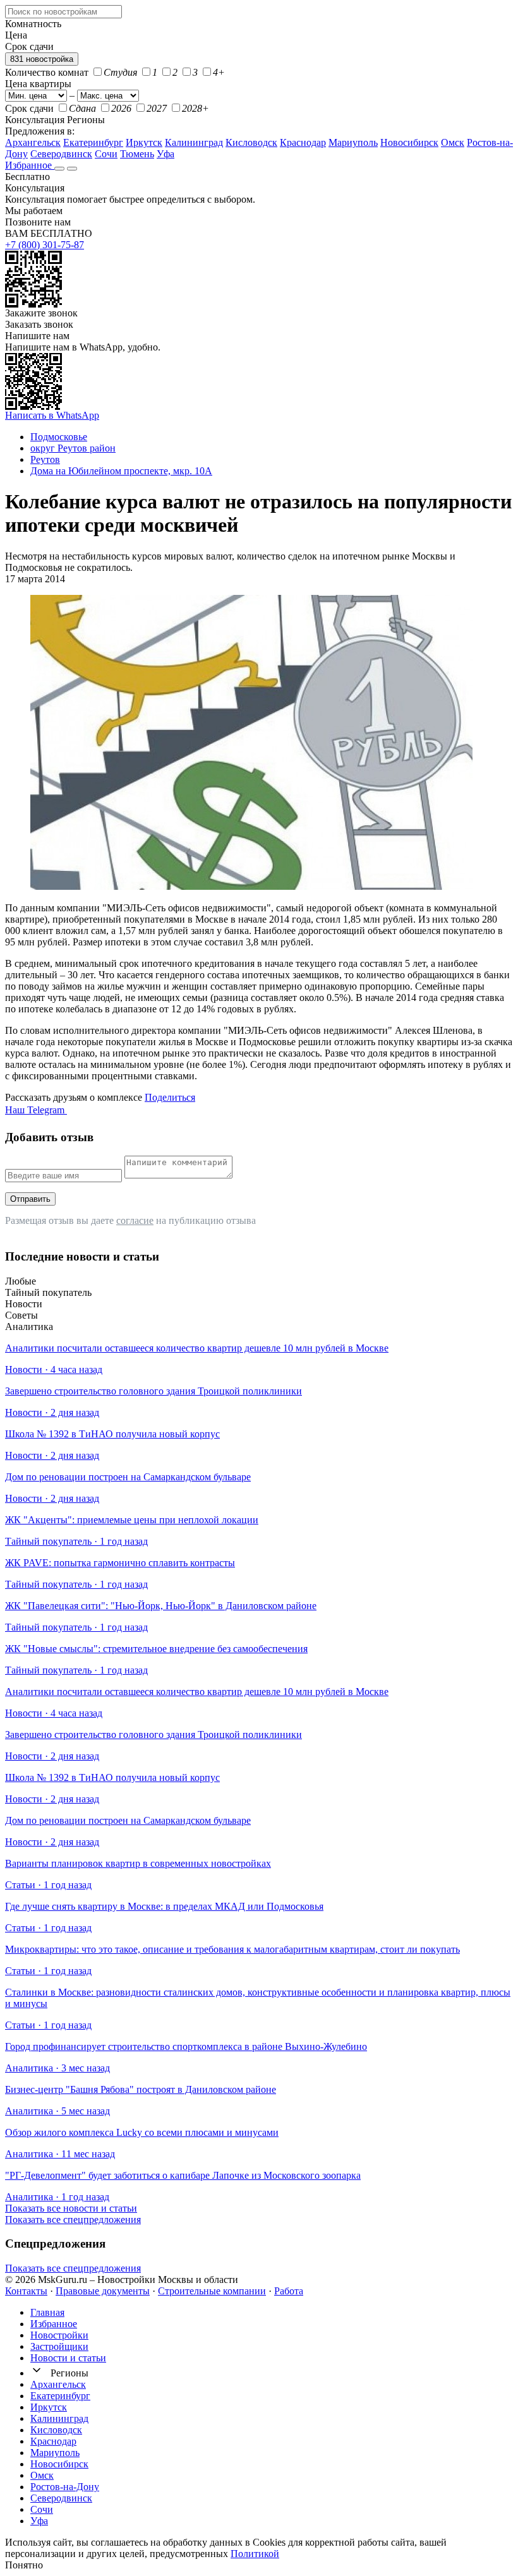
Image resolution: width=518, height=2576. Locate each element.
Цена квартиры (38, 84)
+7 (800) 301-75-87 (45, 245)
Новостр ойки (59, 2335)
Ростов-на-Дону (65, 2487)
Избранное (30, 165)
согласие (135, 1220)
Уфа (166, 154)
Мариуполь (353, 142)
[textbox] (63, 12)
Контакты (26, 2291)
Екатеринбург (93, 142)
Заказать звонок (39, 324)
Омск (453, 142)
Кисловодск (251, 142)
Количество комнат (47, 72)
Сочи (106, 154)
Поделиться (170, 1097)
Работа (289, 2291)
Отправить (30, 1199)
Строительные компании (212, 2291)
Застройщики (59, 2346)
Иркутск (144, 142)
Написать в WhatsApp (52, 415)
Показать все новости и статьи (71, 2208)
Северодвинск (61, 154)
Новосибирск (409, 142)
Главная (47, 2312)
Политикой (255, 2554)
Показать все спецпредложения (73, 2220)
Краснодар (303, 142)
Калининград (194, 142)
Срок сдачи (29, 108)
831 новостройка (42, 59)
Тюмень (137, 154)
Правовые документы (103, 2291)
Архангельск (33, 142)
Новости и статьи (68, 2358)
